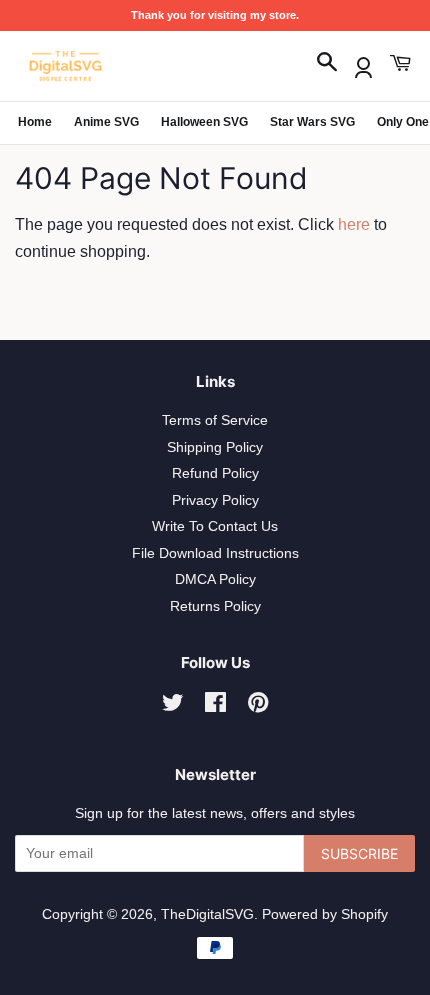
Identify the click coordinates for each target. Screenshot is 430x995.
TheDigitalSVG (207, 914)
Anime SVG (106, 122)
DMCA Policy (215, 579)
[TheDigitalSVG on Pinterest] (258, 706)
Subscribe (359, 853)
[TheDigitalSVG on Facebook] (215, 706)
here (354, 224)
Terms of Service (215, 420)
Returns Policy (215, 606)
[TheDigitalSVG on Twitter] (173, 706)
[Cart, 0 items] (400, 63)
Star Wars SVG (312, 122)
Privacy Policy (215, 500)
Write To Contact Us (215, 526)
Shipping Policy (215, 447)
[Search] (327, 63)
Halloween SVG (204, 122)
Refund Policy (215, 473)
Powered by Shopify (325, 914)
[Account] (363, 63)
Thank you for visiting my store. (215, 15)
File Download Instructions (215, 553)
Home (35, 122)
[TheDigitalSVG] (115, 66)
